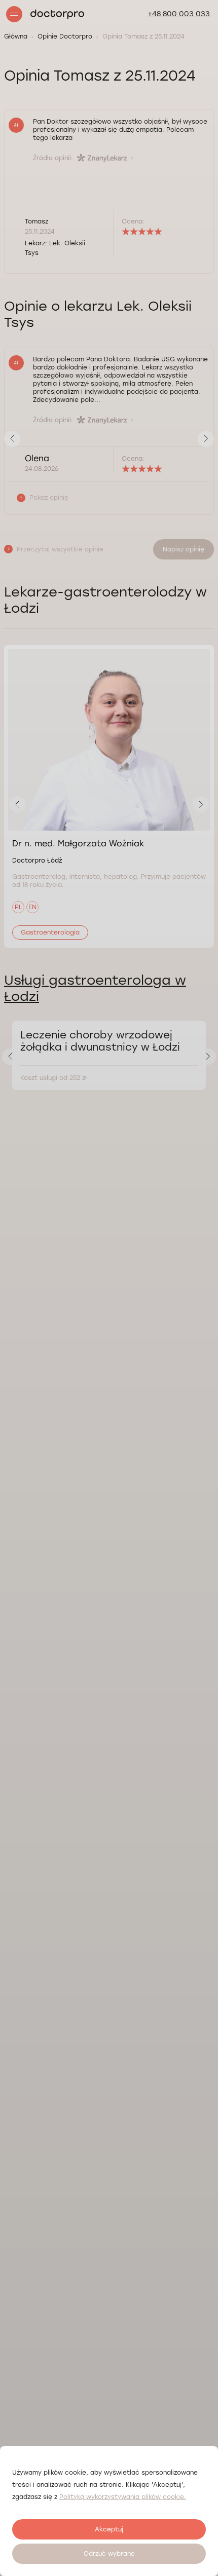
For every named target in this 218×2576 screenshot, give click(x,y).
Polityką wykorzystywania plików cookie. (123, 2497)
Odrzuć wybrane (109, 2554)
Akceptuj (109, 2529)
